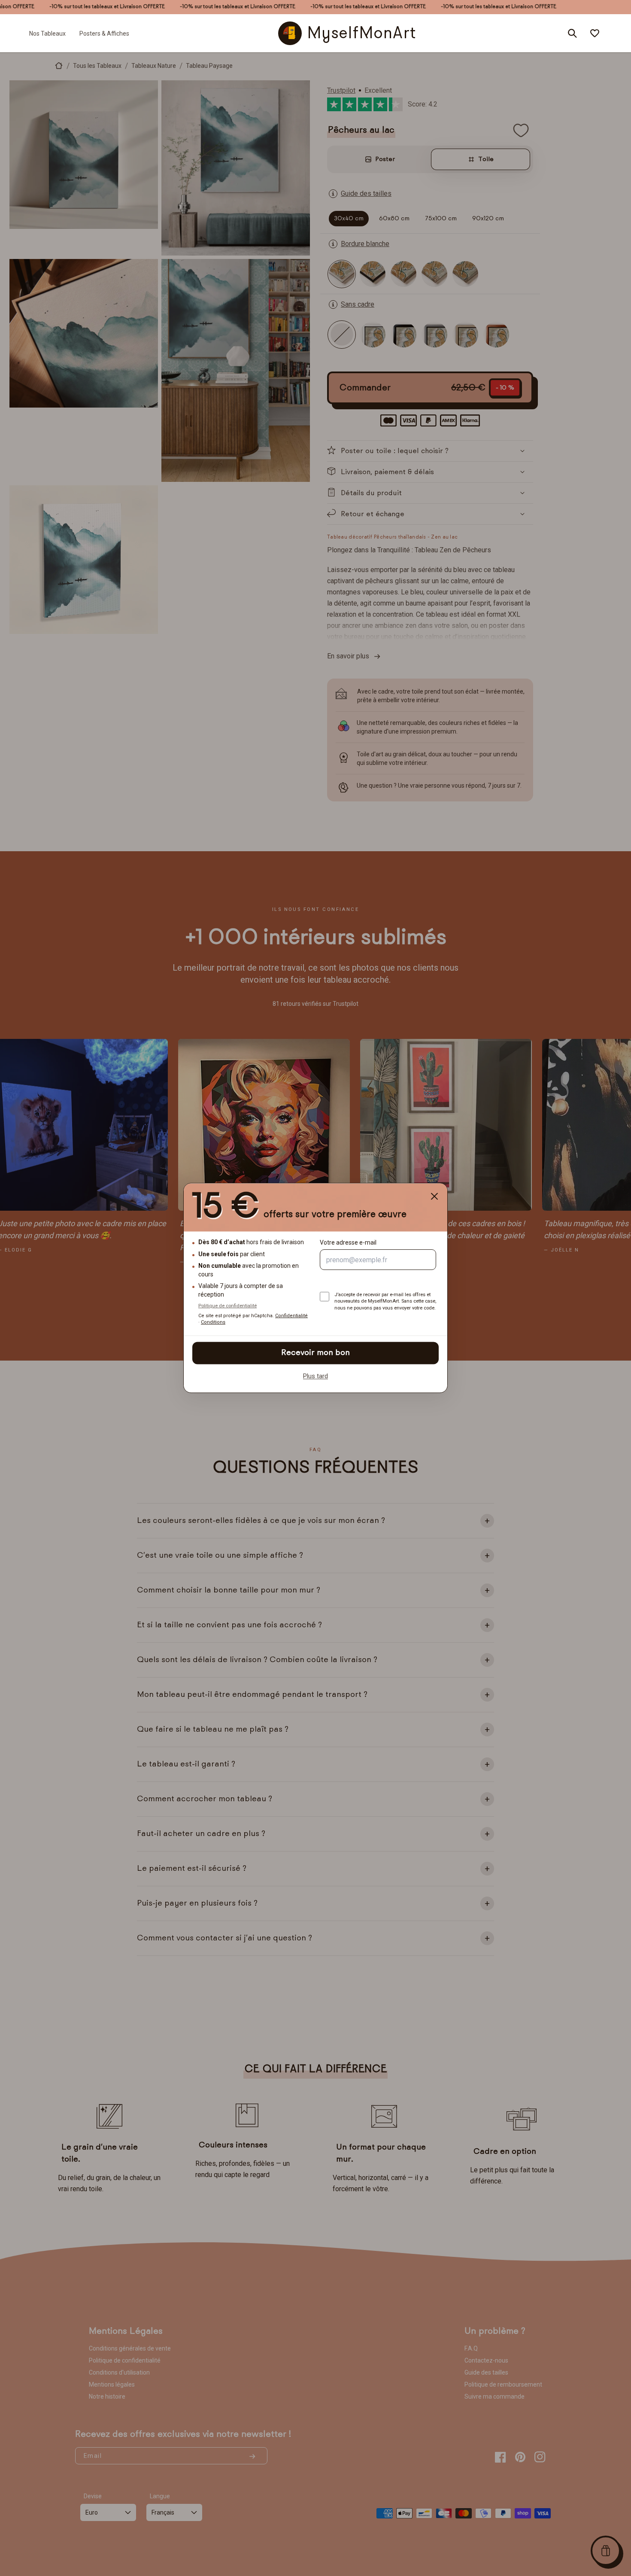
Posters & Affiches (104, 33)
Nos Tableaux (47, 33)
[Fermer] (434, 1196)
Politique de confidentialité (228, 1306)
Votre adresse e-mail (348, 1243)
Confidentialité (291, 1316)
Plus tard (315, 1376)
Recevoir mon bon (315, 1353)
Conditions (213, 1323)
